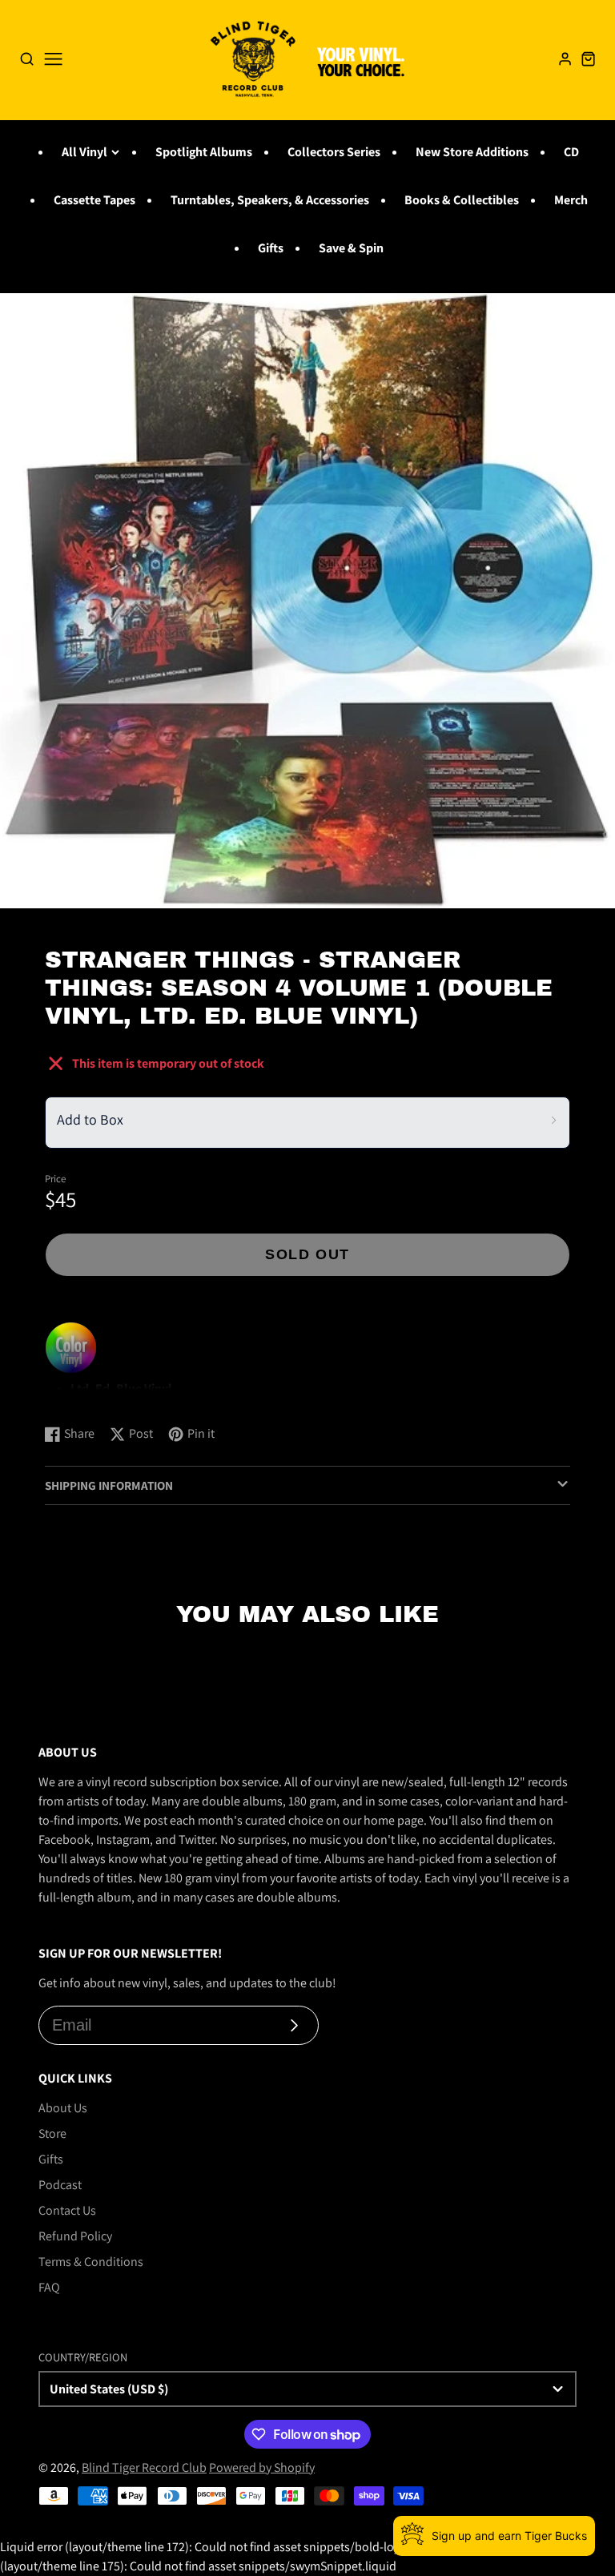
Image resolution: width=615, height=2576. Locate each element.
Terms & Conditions (91, 2262)
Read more (76, 1396)
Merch (571, 200)
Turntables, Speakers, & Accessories (270, 200)
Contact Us (67, 2210)
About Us (63, 2108)
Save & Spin (351, 248)
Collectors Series (334, 152)
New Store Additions (472, 152)
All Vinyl (84, 152)
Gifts (271, 248)
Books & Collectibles (462, 200)
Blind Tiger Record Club (144, 2467)
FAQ (49, 2287)
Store (52, 2133)
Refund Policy (75, 2236)
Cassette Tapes (94, 200)
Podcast (60, 2185)
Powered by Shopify (262, 2467)
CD (571, 152)
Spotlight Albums (204, 152)
